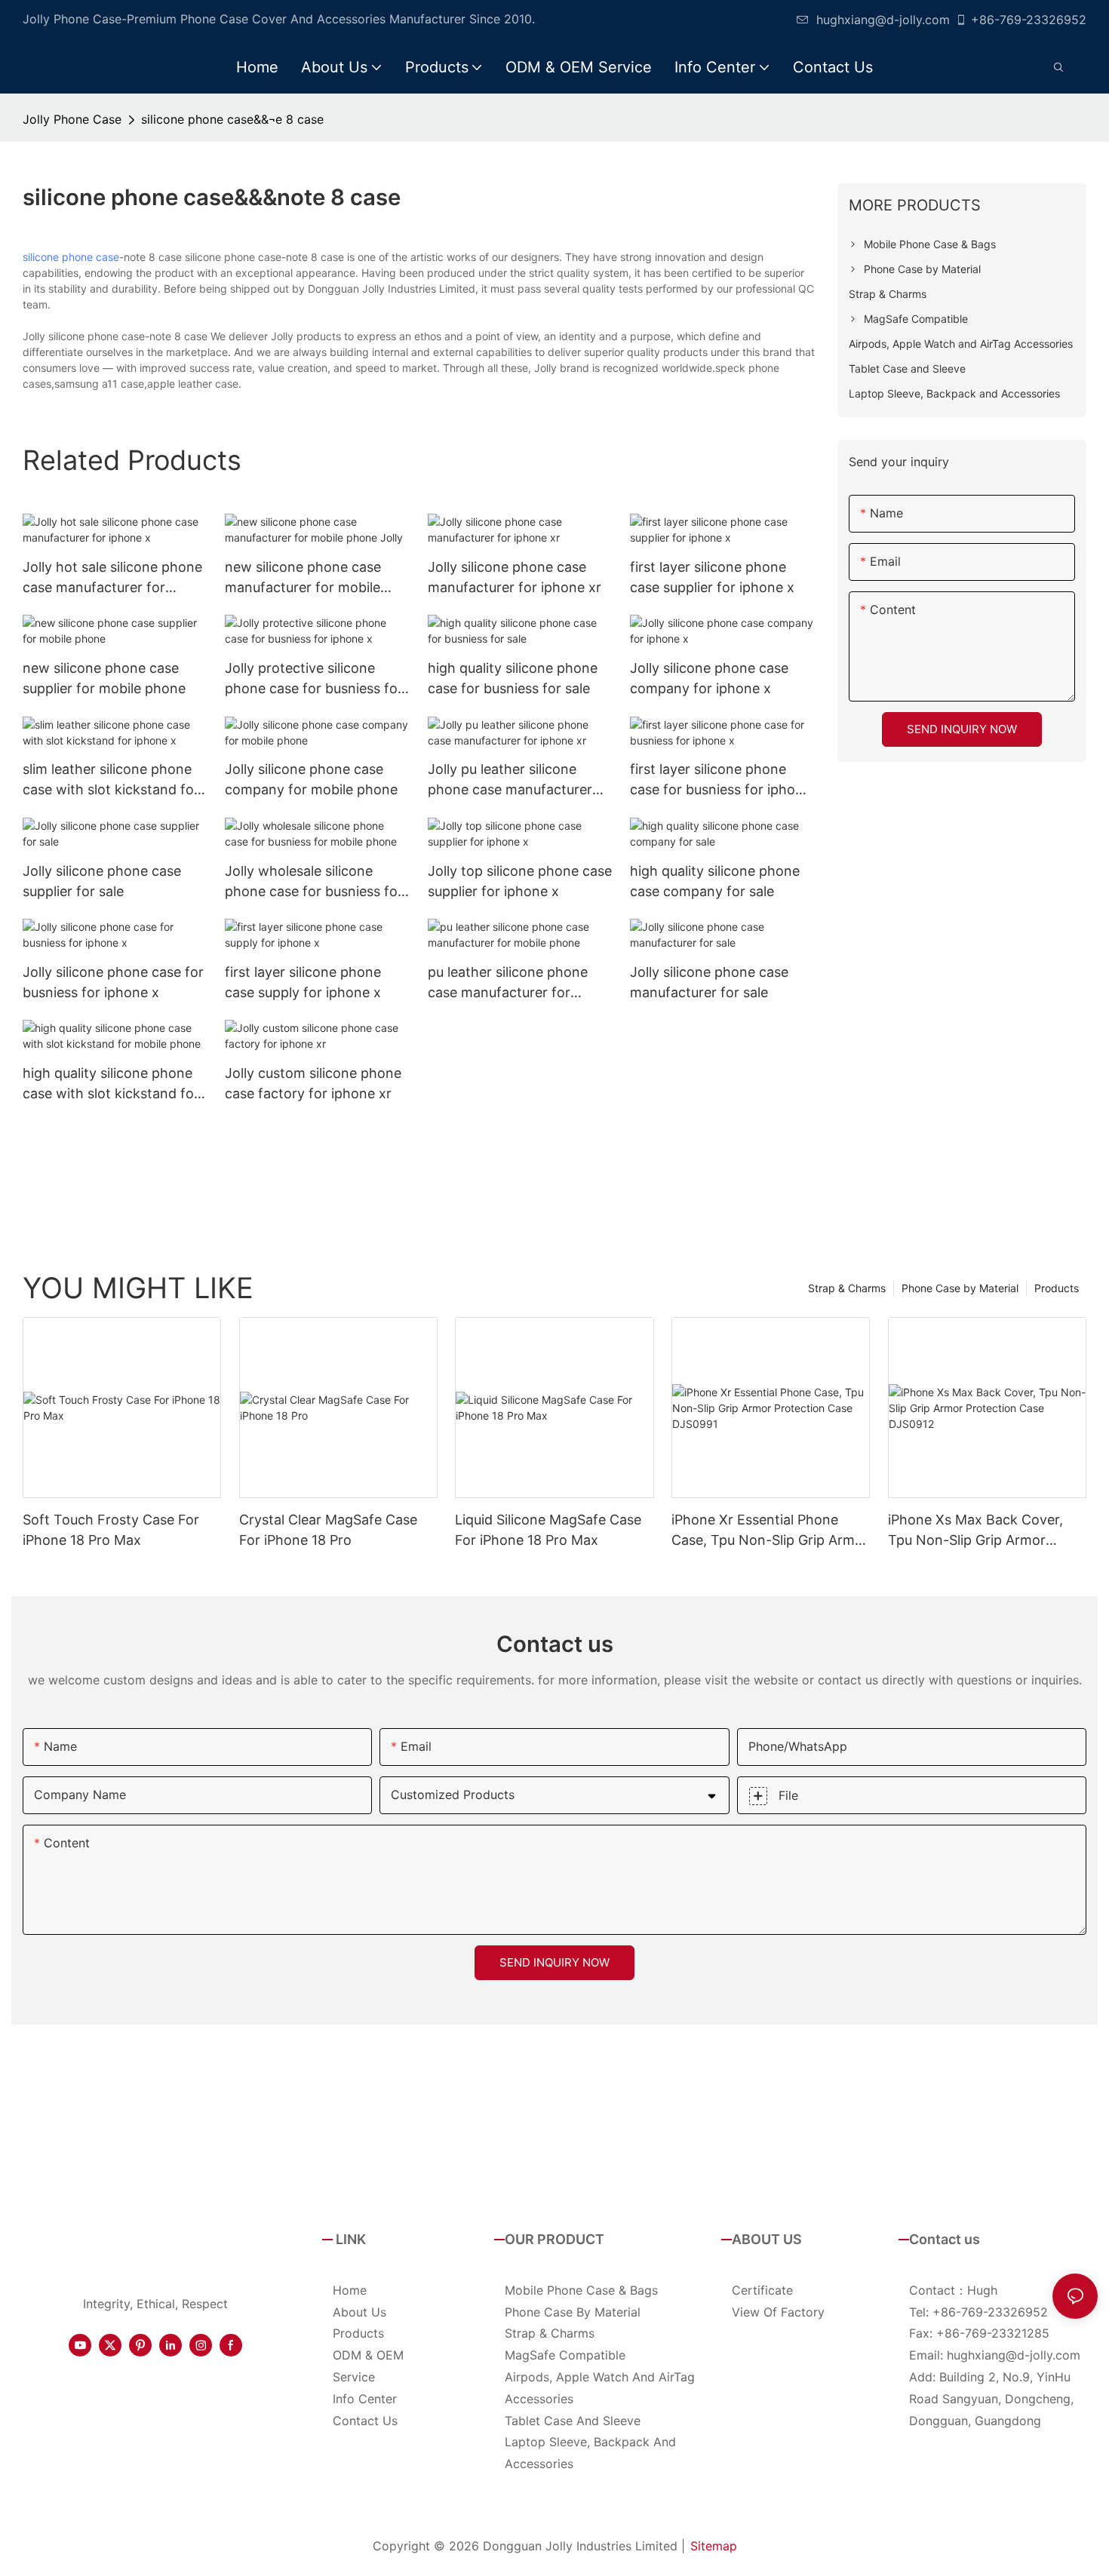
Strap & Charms (847, 1288)
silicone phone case (71, 257)
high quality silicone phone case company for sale (715, 881)
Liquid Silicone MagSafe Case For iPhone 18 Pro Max (548, 1530)
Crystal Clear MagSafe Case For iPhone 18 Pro (328, 1530)
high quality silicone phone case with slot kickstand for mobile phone (111, 1084)
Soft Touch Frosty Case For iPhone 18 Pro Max (111, 1530)
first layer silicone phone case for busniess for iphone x (720, 780)
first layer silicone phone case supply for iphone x (303, 982)
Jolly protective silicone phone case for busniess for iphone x (314, 679)
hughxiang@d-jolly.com (883, 20)
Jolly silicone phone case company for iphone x (709, 678)
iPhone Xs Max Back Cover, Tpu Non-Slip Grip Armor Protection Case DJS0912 (975, 1531)
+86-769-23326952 (1029, 20)
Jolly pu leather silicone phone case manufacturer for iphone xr (510, 780)
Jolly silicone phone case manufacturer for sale (709, 982)
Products (1057, 1288)
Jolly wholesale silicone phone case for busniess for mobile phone (314, 882)
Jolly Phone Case (72, 119)
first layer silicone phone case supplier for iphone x (712, 577)
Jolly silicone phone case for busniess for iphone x (113, 982)
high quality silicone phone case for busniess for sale (513, 678)
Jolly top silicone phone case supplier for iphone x (520, 881)
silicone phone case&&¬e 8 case (232, 119)
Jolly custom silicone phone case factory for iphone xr (313, 1083)
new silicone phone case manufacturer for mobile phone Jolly (303, 578)
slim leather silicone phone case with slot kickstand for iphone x (111, 780)
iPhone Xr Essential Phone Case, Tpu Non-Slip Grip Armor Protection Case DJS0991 (770, 1531)
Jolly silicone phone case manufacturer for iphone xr (515, 577)
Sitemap (714, 2546)
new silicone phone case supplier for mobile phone (104, 678)
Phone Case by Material (960, 1288)
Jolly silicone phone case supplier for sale (102, 881)
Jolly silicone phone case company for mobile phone (311, 779)
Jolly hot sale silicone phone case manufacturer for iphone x (112, 578)
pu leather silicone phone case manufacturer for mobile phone (508, 983)
